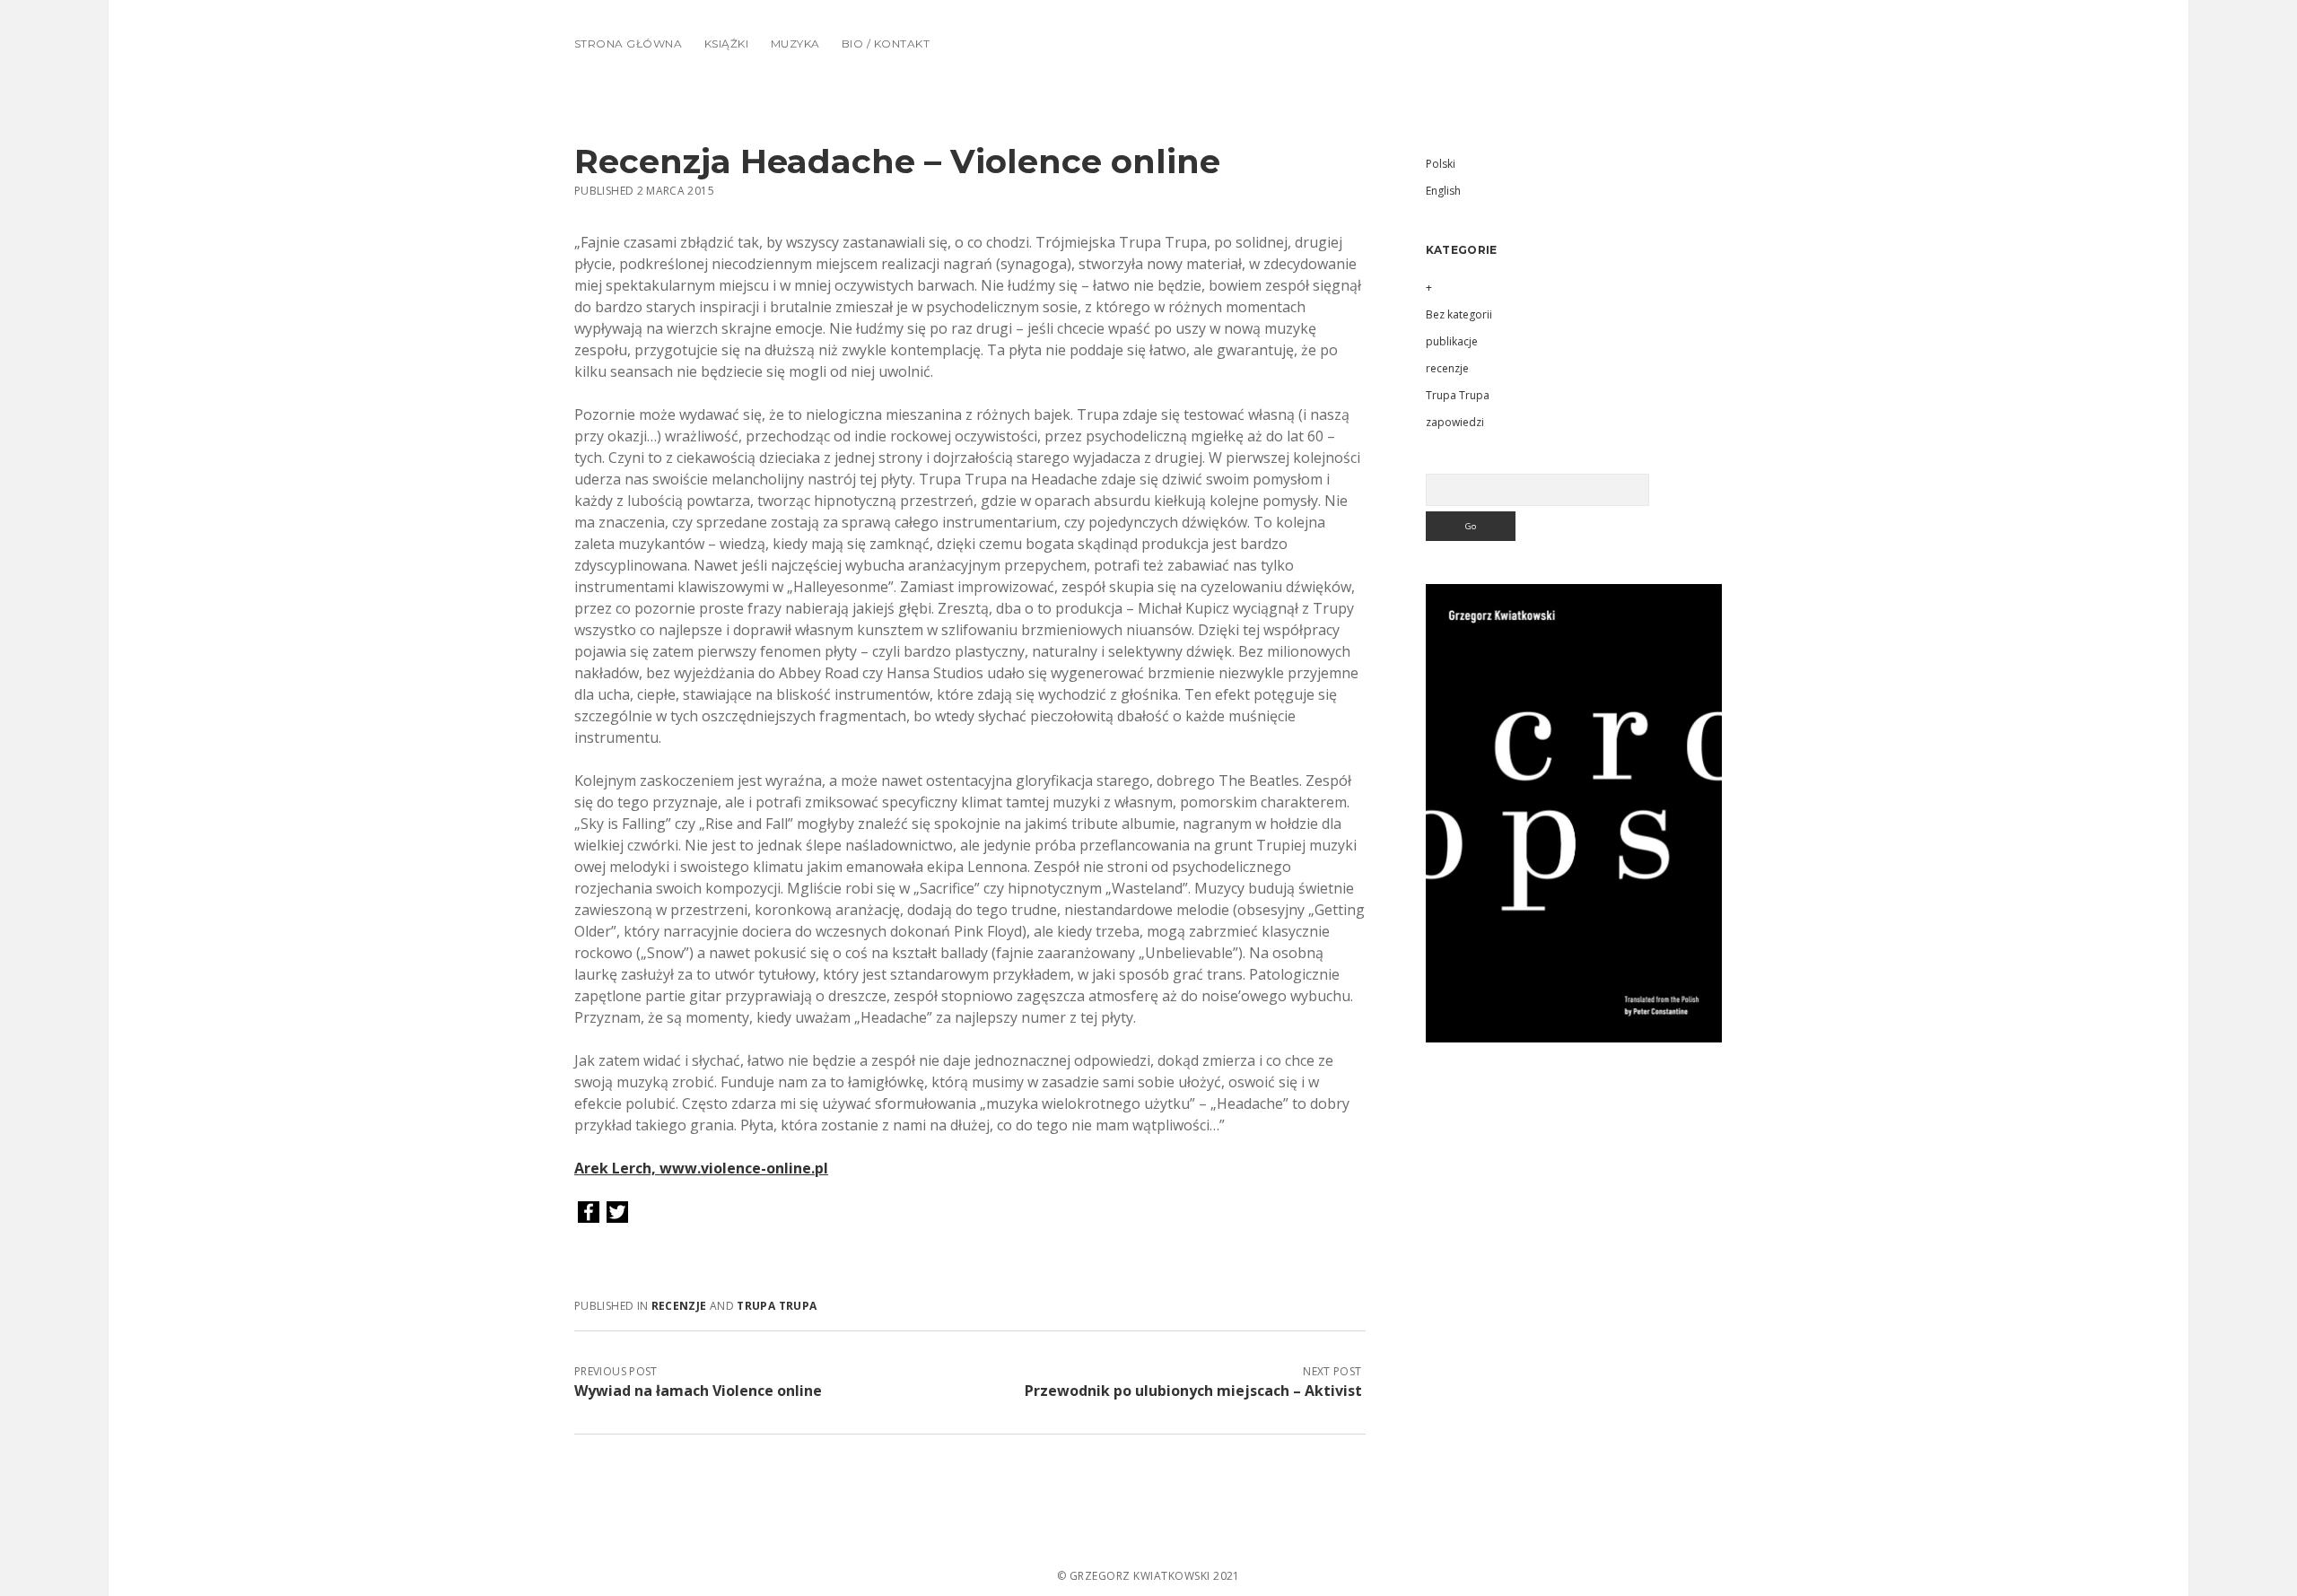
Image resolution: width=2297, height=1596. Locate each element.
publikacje (1452, 341)
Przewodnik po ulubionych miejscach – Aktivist (1193, 1391)
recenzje (679, 1306)
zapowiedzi (1455, 422)
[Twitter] (617, 1213)
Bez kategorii (1459, 314)
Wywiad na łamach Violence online (698, 1391)
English (1443, 191)
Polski (1441, 164)
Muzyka (795, 44)
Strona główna (628, 44)
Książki (726, 44)
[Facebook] (589, 1213)
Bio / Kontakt (886, 44)
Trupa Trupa (777, 1306)
